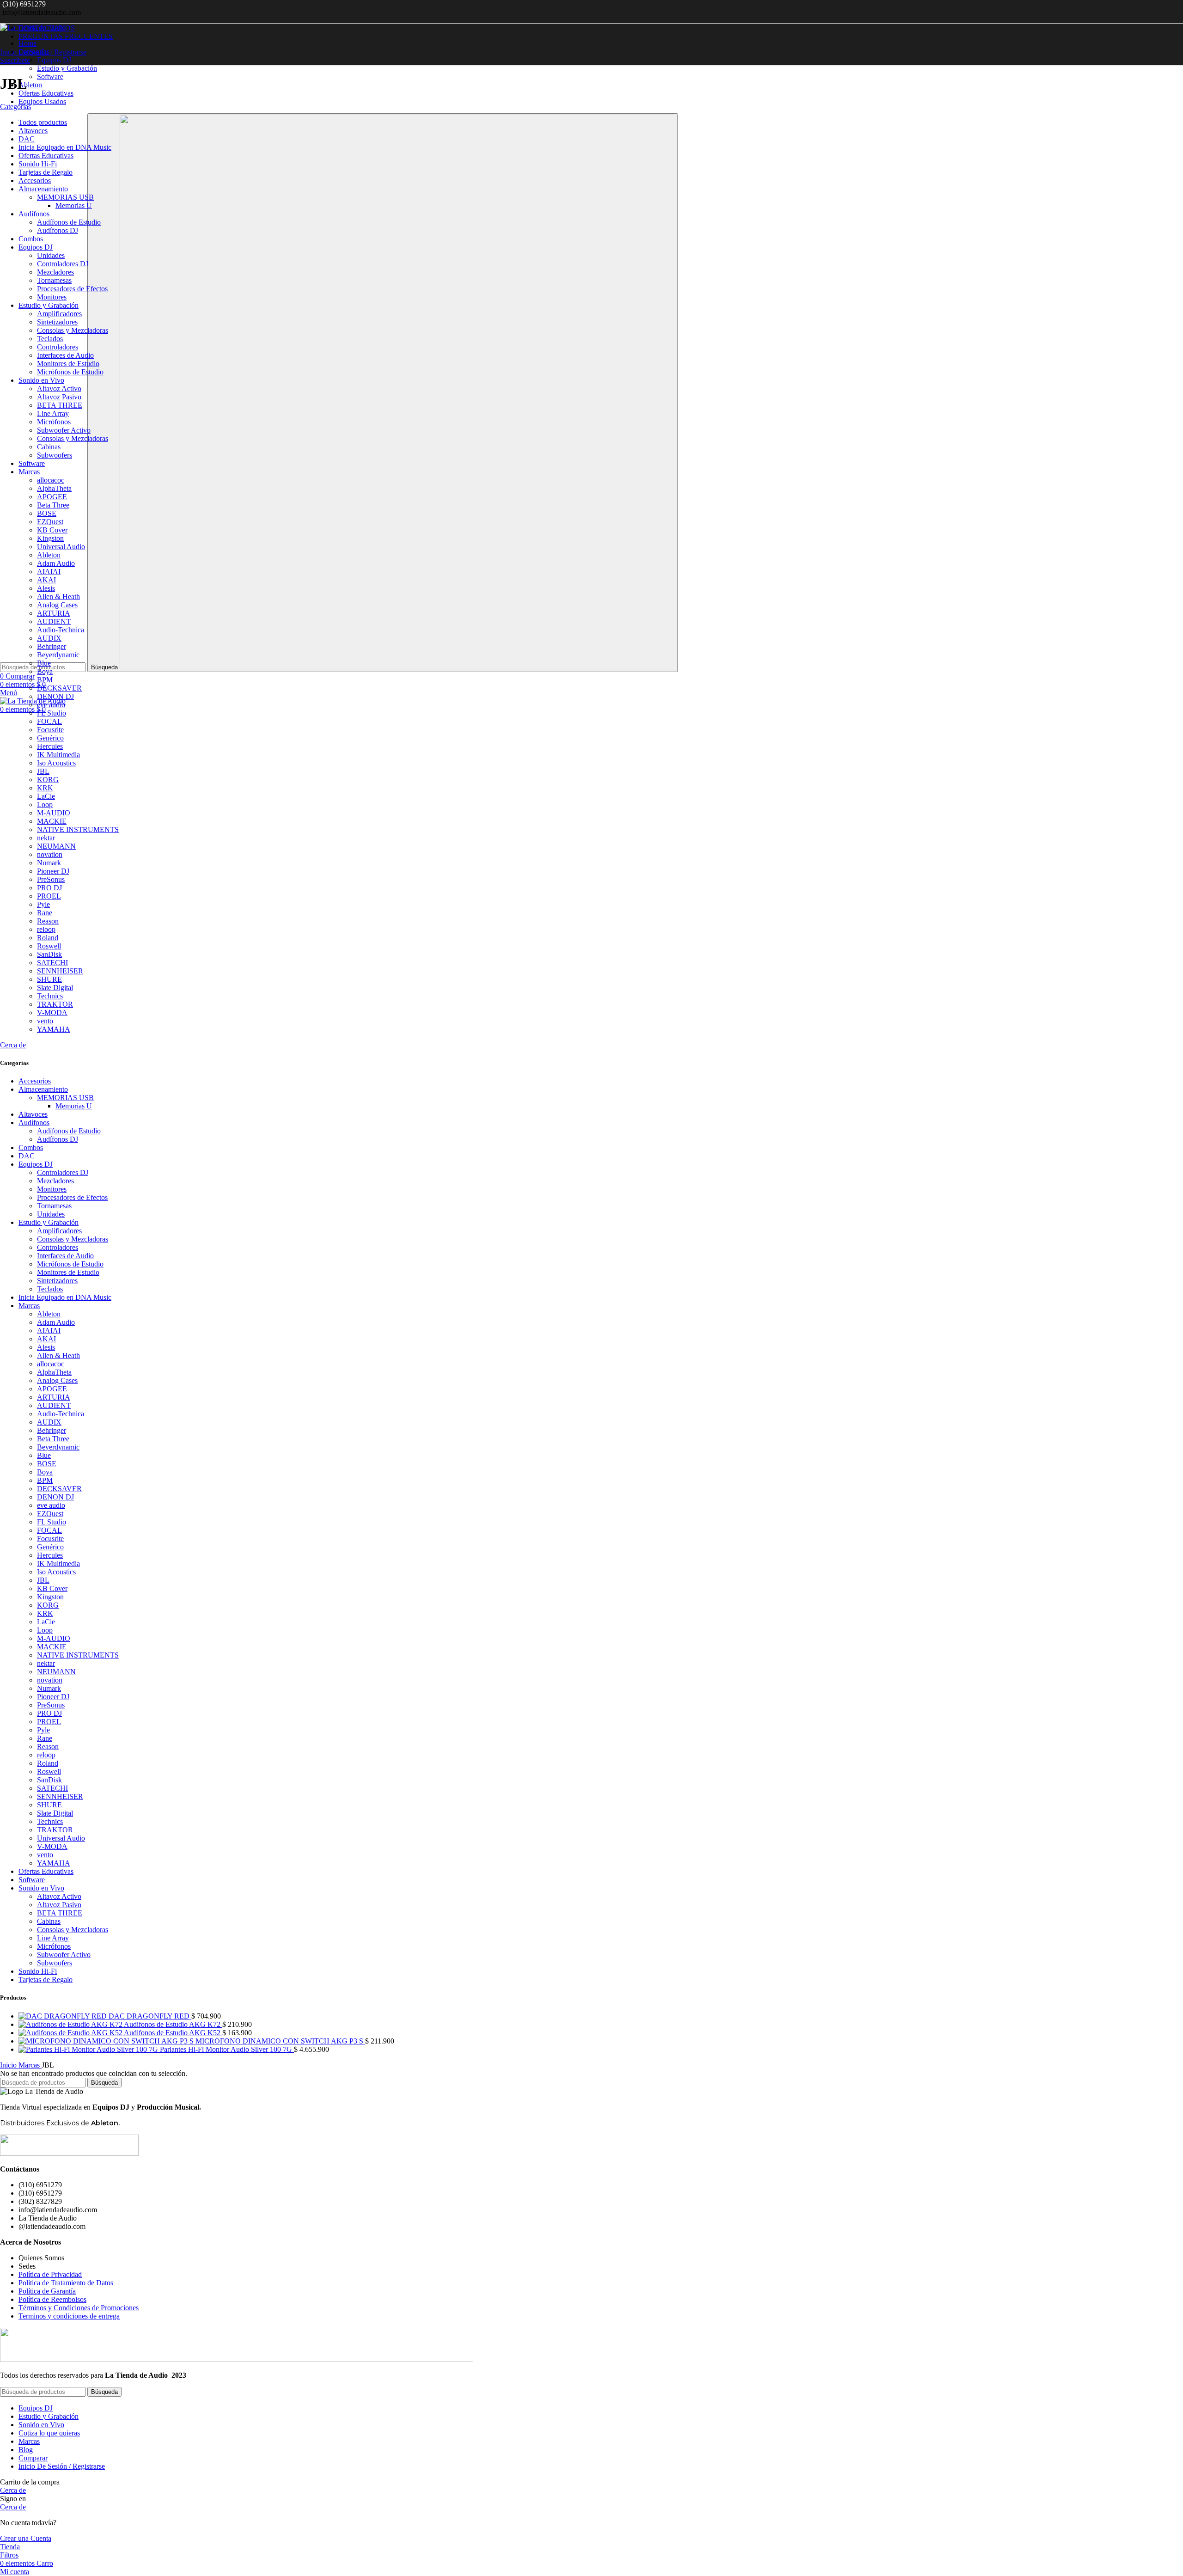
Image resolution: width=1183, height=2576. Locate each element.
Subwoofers (55, 1963)
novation (50, 1680)
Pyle (43, 1730)
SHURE (49, 1805)
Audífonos (34, 1123)
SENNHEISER (60, 1796)
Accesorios (35, 1081)
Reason (48, 1747)
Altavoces (33, 1114)
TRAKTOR (55, 1830)
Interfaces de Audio (65, 1256)
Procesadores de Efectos (72, 1197)
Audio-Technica (61, 1414)
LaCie (46, 1622)
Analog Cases (57, 1380)
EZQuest (50, 1514)
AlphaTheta (54, 1372)
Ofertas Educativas (46, 1871)
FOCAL (49, 1530)
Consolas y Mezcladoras (73, 1239)
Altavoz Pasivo (59, 1905)
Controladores (58, 1247)
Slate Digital (55, 1813)
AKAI (46, 1339)
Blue (44, 1455)
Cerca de (13, 1045)
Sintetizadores (57, 1281)
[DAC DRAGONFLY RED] (64, 2016)
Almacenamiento (43, 1089)
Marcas (29, 1306)
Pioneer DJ (53, 1697)
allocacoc (51, 1364)
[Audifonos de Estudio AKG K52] (71, 2033)
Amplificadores (59, 1231)
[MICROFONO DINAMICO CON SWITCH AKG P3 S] (107, 2041)
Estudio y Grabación (67, 68)
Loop (45, 1630)
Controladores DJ (63, 1172)
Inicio (9, 2065)
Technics (50, 1821)
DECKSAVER (59, 1489)
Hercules (50, 1555)
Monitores (52, 1189)
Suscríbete (15, 60)
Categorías (15, 107)
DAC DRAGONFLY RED (150, 2016)
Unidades (51, 1214)
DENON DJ (55, 1497)
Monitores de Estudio (68, 1272)
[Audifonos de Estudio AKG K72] (71, 2024)
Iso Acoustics (56, 1572)
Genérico (50, 1547)
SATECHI (52, 1788)
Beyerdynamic (58, 1447)
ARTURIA (54, 1397)
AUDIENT (54, 1405)
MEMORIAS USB (65, 1098)
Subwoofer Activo (64, 1955)
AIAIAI (49, 1331)
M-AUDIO (54, 1638)
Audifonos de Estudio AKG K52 (173, 2033)
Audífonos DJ (58, 1139)
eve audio (51, 1505)
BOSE (47, 1464)
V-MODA (52, 1846)
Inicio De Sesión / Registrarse (62, 2466)
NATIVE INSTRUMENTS (78, 1655)
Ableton (49, 1314)
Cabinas (49, 1921)
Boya (45, 1472)
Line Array (53, 1938)
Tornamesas (54, 1206)
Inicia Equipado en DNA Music (65, 1297)
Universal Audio (61, 1838)
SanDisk (49, 1780)
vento (45, 1855)
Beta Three (53, 1439)
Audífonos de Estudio (69, 1131)
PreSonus (51, 1705)
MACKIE (52, 1647)
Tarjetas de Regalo (46, 1979)
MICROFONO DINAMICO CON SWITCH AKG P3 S (280, 2041)
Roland (48, 1763)
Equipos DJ (54, 60)
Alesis (46, 1347)
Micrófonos (54, 1946)
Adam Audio (56, 1322)
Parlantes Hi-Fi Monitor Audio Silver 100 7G (227, 2049)
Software (50, 76)
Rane (45, 1738)
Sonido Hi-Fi (38, 1971)
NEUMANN (56, 1672)
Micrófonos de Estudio (70, 1264)
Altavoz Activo (59, 1896)
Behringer (52, 1430)
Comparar (33, 2458)
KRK (45, 1613)
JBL (43, 1580)
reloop (46, 1755)
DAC (27, 1156)
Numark (49, 1688)
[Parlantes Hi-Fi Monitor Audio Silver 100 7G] (89, 2049)
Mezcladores (55, 1181)
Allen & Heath (58, 1355)
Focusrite (50, 1539)
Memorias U (74, 1106)
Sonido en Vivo (41, 1888)
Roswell (49, 1771)
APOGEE (52, 1389)
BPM (45, 1480)
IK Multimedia (58, 1563)
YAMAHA (54, 1863)
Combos (31, 1147)
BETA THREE (60, 1913)
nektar (46, 1663)
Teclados (50, 1289)
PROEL (49, 1722)
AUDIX (49, 1422)
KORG (48, 1605)
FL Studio (52, 1522)
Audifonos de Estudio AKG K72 (173, 2024)
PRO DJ (49, 1713)
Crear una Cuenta (26, 2538)
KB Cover (52, 1588)
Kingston (50, 1597)
